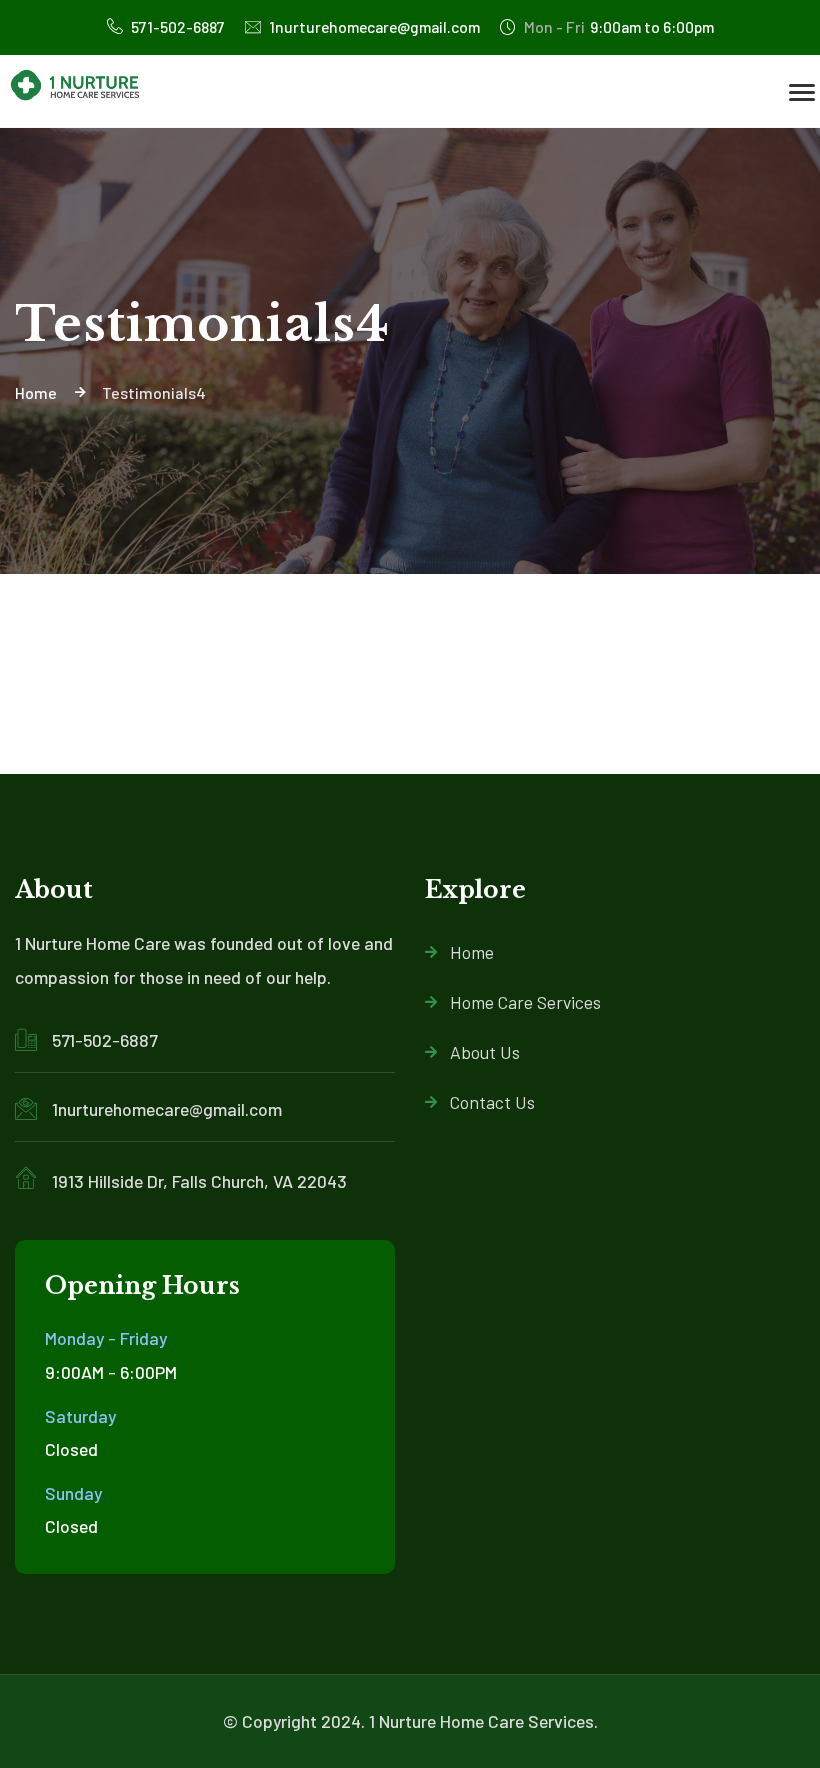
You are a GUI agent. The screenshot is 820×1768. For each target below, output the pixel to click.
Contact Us (492, 1102)
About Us (485, 1052)
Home (472, 952)
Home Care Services (525, 1002)
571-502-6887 (176, 26)
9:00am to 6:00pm (619, 26)
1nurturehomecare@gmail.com (373, 26)
